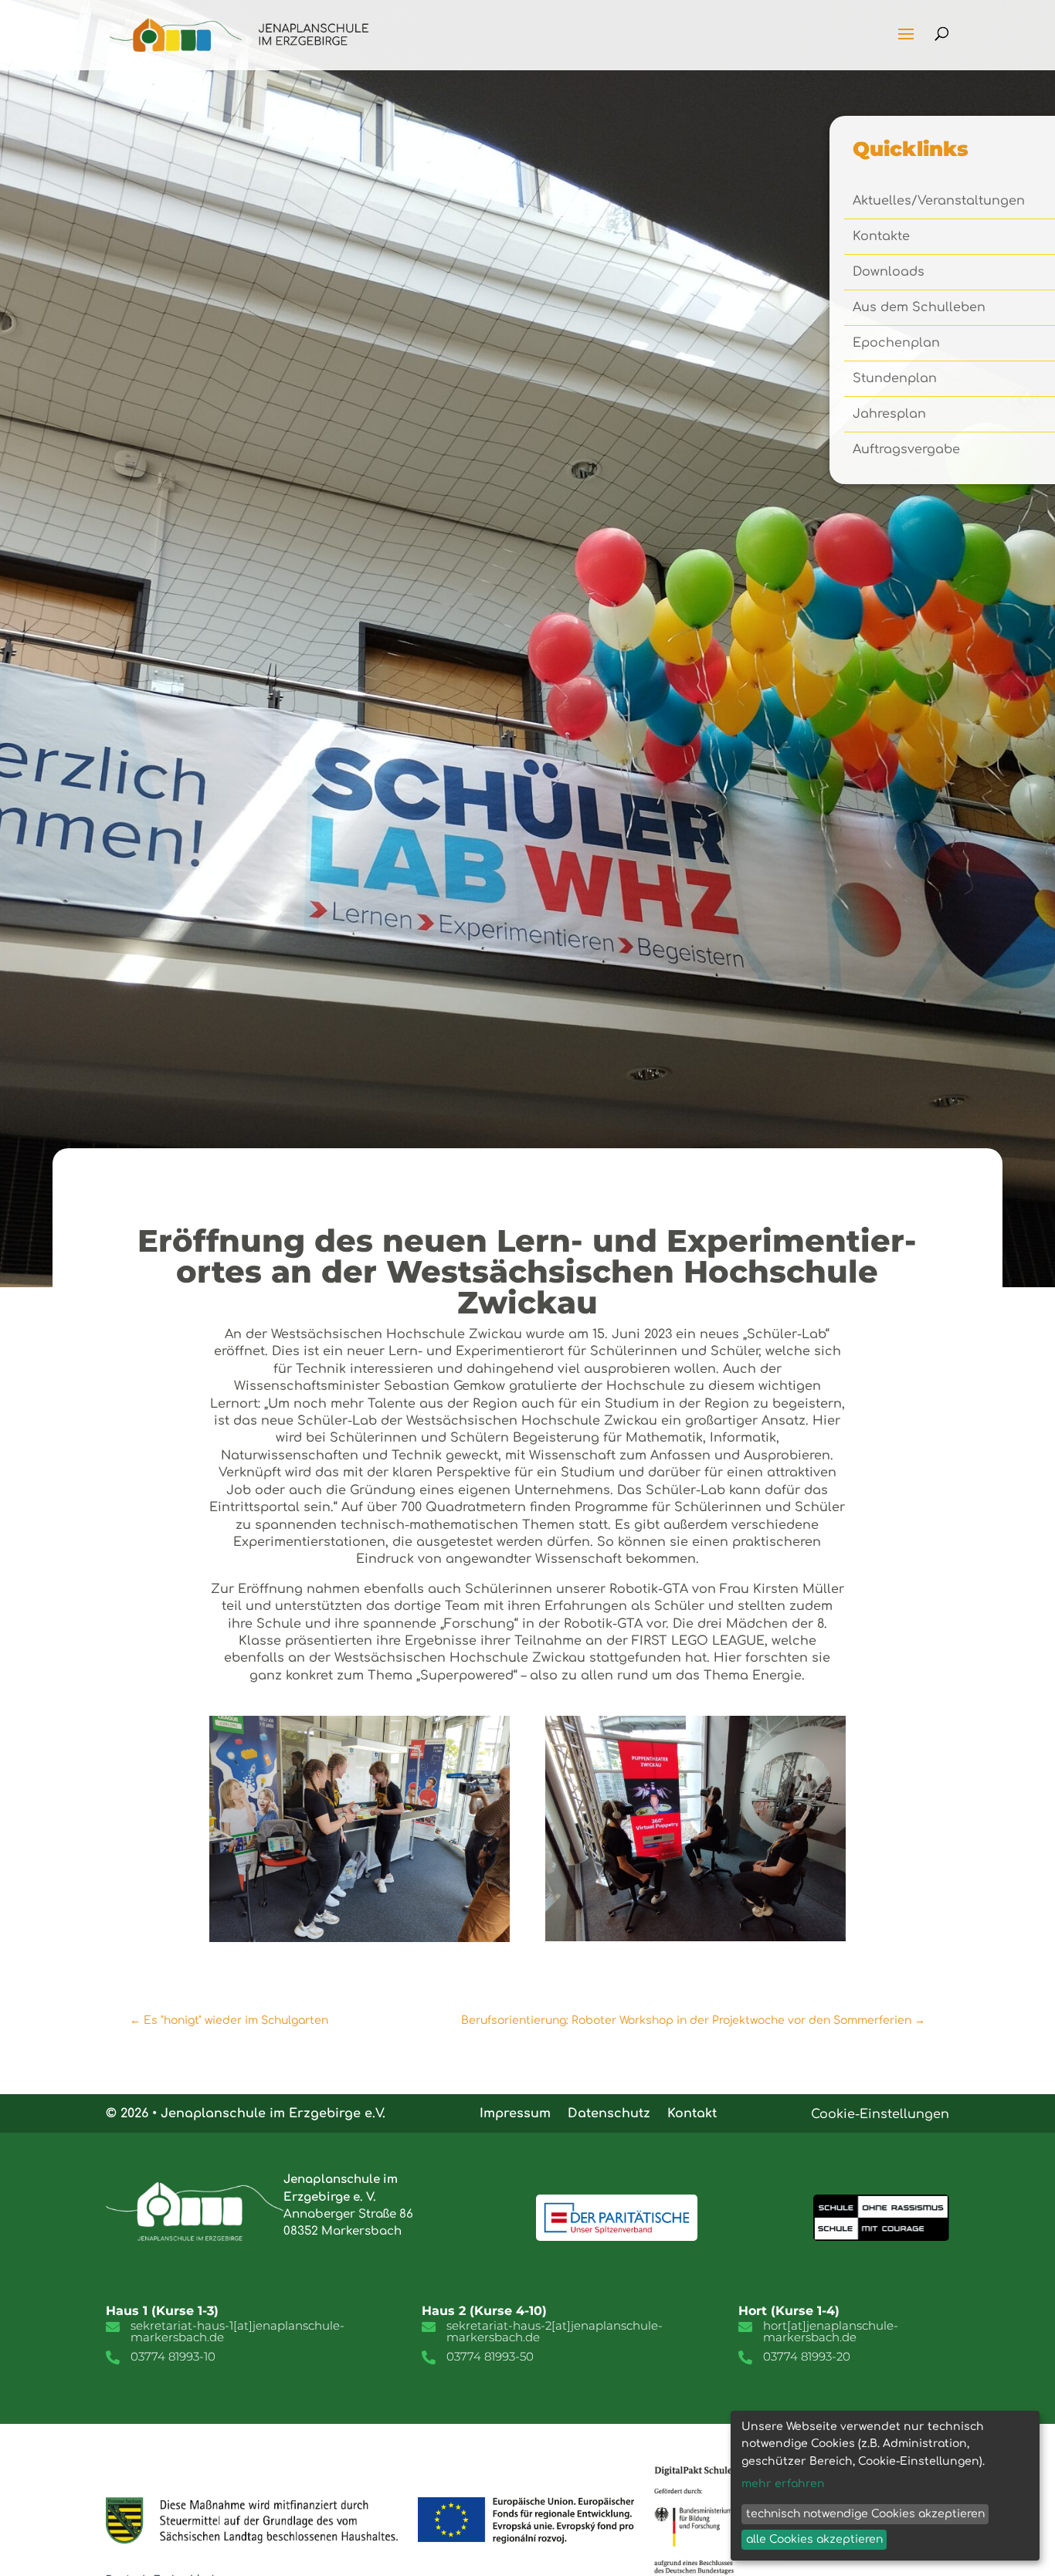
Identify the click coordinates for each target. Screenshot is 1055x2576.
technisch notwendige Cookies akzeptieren (865, 2514)
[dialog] (885, 2486)
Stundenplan (895, 379)
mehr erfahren (783, 2484)
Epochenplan (896, 344)
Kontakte (881, 237)
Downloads (889, 273)
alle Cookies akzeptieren (814, 2539)
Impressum (515, 2113)
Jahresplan (889, 415)
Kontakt (692, 2113)
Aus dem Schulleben (919, 308)
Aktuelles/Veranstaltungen (939, 202)
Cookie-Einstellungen (880, 2114)
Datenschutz (609, 2113)
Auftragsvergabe (906, 450)
